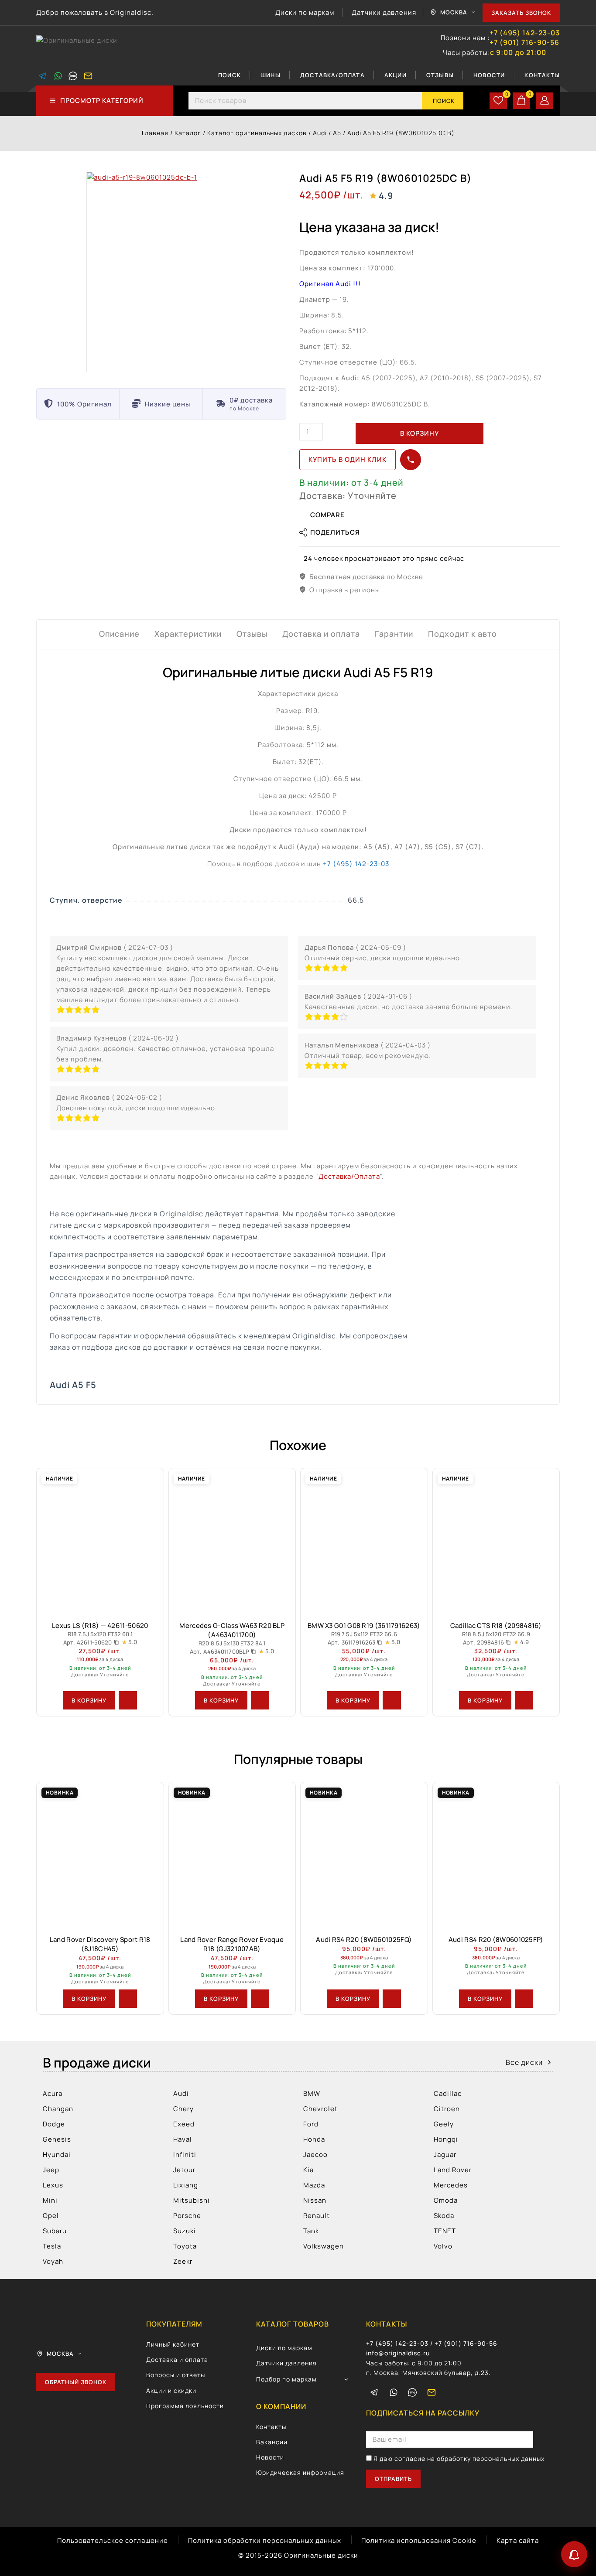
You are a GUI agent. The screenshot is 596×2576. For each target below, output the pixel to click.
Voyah (53, 2261)
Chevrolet (320, 2109)
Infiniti (185, 2155)
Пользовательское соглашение (113, 2540)
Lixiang (186, 2185)
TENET (445, 2231)
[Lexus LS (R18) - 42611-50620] (100, 1541)
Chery (183, 2109)
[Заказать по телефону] (411, 460)
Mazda (314, 2185)
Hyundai (57, 2155)
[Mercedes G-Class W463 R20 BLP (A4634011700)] (232, 1541)
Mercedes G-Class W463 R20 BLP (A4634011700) (232, 1630)
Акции (396, 75)
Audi (181, 2093)
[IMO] (412, 2392)
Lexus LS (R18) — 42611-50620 (100, 1626)
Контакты (542, 75)
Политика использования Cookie (419, 2540)
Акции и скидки (171, 2390)
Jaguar (445, 2155)
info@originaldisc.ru (398, 2353)
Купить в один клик (348, 459)
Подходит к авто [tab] (462, 634)
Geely (444, 2124)
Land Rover (453, 2170)
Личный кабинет (173, 2344)
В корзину (420, 433)
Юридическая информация (300, 2472)
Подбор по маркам (286, 2379)
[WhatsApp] (58, 76)
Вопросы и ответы (176, 2375)
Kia (308, 2170)
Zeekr (183, 2261)
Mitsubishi (192, 2200)
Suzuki (185, 2231)
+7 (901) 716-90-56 (524, 43)
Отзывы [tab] (252, 634)
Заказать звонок (521, 13)
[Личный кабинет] (545, 101)
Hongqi (446, 2139)
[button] (89, 1700)
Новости (489, 75)
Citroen (447, 2109)
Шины (271, 75)
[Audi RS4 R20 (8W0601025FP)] (496, 1855)
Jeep (51, 2170)
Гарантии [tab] (394, 634)
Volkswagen (324, 2246)
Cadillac (448, 2093)
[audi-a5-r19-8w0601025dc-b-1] (186, 272)
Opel (51, 2216)
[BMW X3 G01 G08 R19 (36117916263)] (364, 1541)
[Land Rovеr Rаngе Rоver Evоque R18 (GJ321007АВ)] (232, 1855)
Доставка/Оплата (332, 75)
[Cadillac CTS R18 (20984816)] (496, 1541)
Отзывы (440, 75)
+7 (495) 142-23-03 (525, 33)
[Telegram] (43, 76)
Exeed (184, 2124)
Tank (311, 2231)
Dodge (54, 2124)
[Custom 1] (73, 76)
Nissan (315, 2200)
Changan (58, 2109)
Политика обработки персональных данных (265, 2540)
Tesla (52, 2246)
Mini (50, 2200)
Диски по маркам (305, 12)
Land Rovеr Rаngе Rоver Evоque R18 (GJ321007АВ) (232, 1944)
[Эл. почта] (88, 76)
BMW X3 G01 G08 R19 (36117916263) (364, 1626)
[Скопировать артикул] (116, 1642)
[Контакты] (574, 2554)
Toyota (185, 2246)
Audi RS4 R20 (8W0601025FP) (496, 1940)
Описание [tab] (119, 634)
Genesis (57, 2139)
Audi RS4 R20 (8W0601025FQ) (364, 1940)
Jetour (184, 2170)
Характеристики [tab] (188, 634)
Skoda (444, 2216)
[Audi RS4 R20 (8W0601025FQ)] (364, 1855)
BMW (312, 2093)
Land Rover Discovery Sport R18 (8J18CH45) (100, 1944)
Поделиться (335, 532)
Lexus (53, 2185)
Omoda (446, 2200)
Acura (53, 2093)
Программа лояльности (185, 2406)
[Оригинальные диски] (80, 46)
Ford (311, 2124)
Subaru (55, 2231)
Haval (183, 2139)
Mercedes (451, 2185)
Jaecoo (315, 2155)
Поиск (229, 75)
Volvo (443, 2246)
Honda (314, 2139)
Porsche (187, 2216)
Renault (317, 2216)
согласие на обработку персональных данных (469, 2458)
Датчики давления (384, 12)
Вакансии (272, 2442)
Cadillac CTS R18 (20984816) (496, 1626)
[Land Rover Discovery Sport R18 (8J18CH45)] (100, 1855)
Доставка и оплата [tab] (321, 634)
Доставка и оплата (177, 2359)
